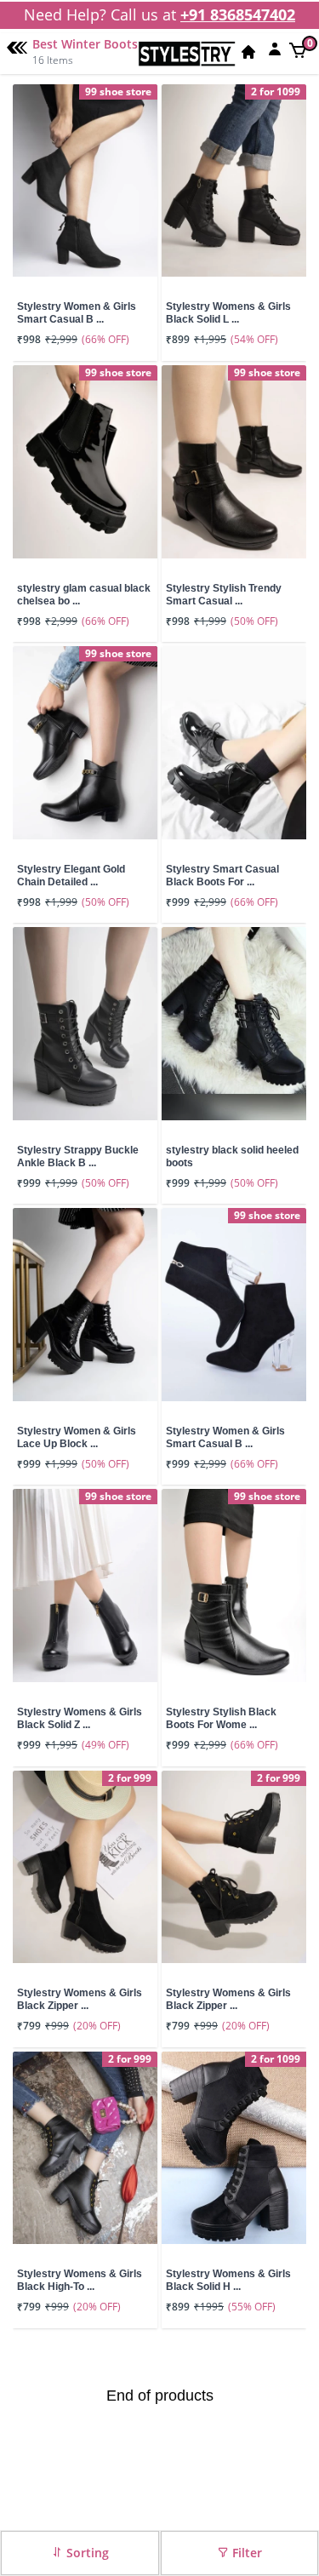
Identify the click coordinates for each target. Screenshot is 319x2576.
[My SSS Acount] (275, 49)
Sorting (86, 2553)
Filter (245, 2553)
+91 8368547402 (238, 14)
